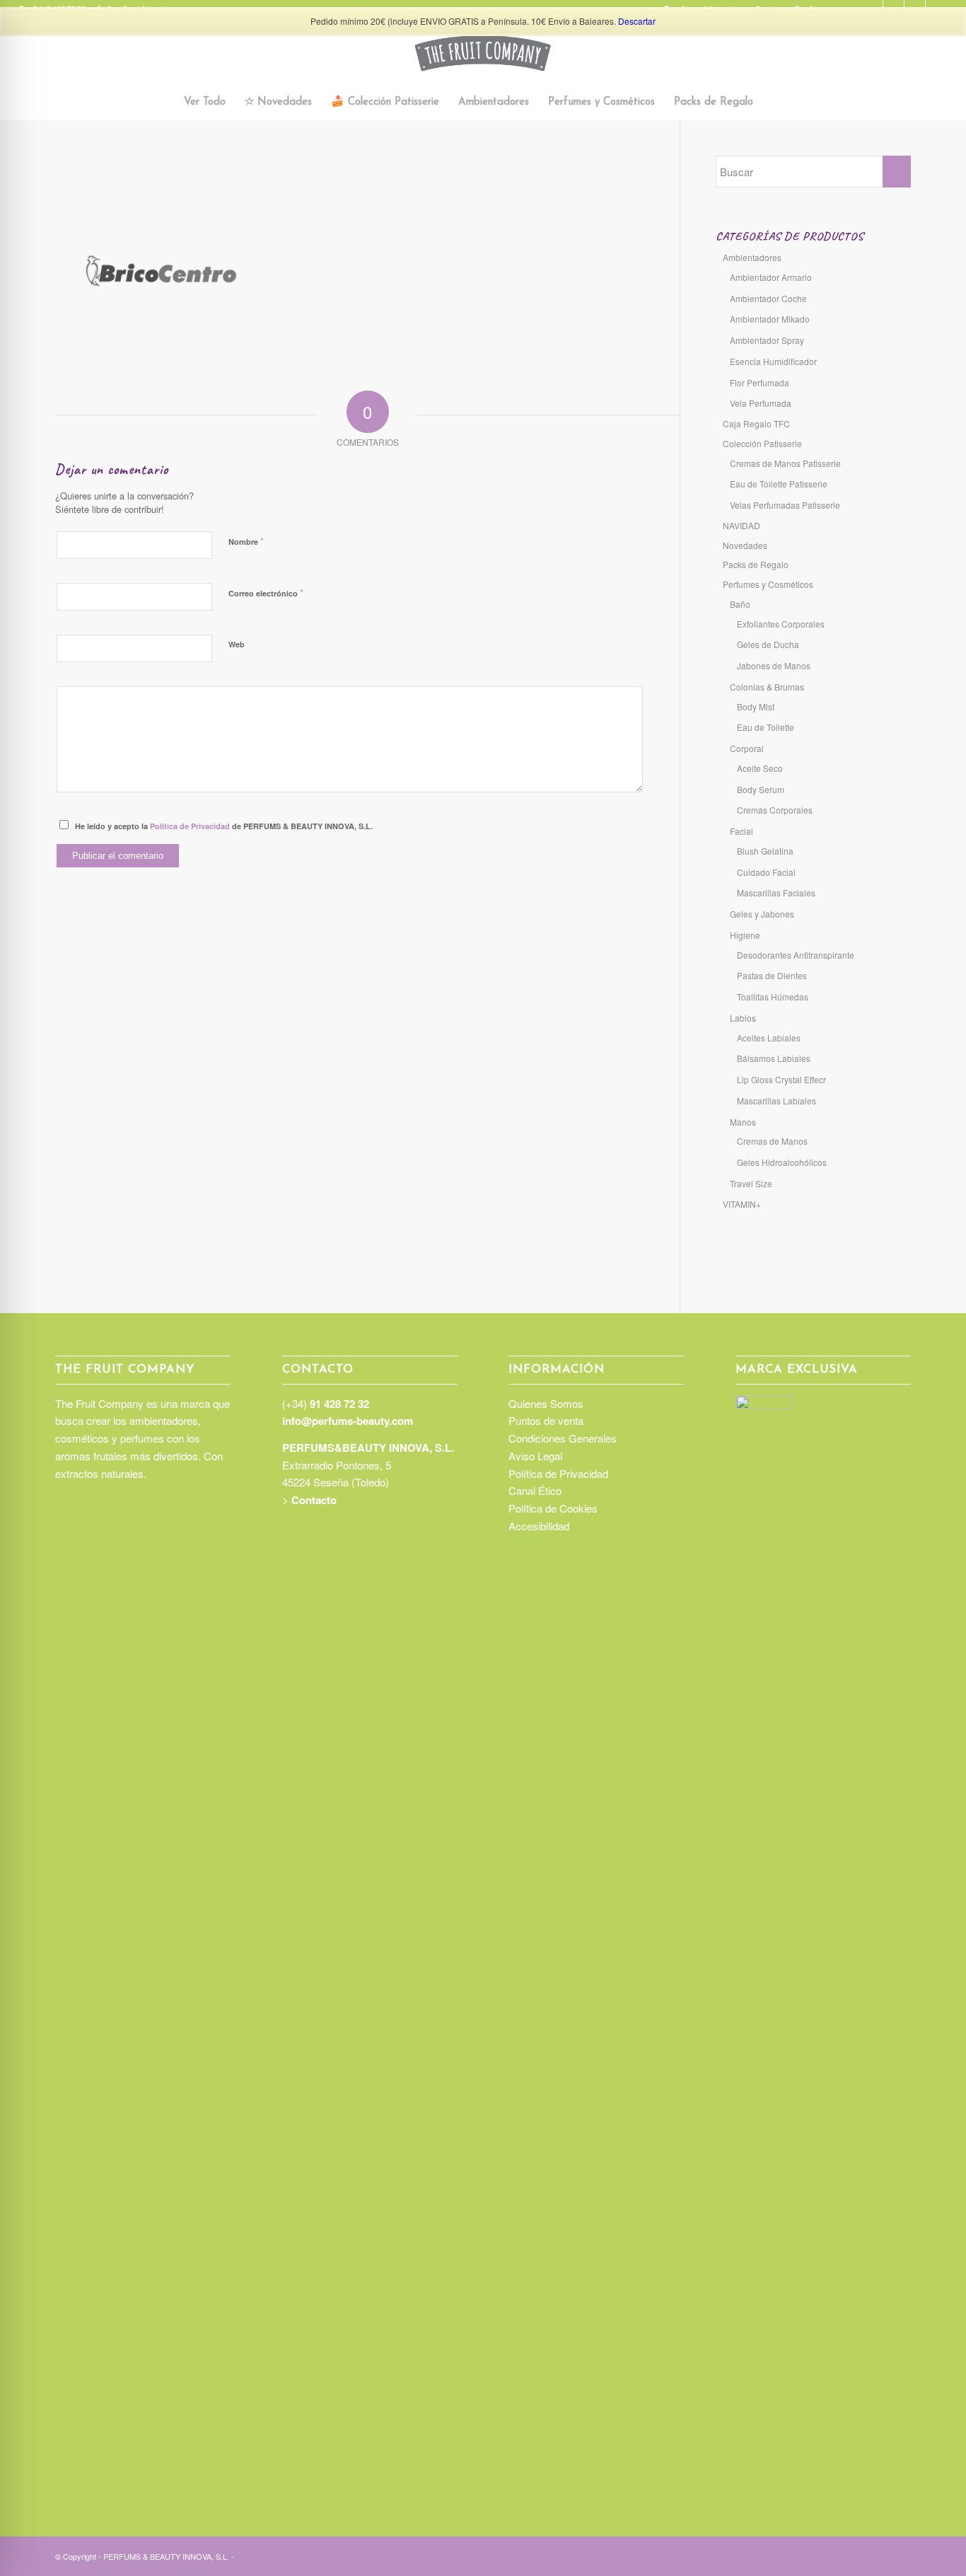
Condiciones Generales (563, 1438)
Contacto (314, 1500)
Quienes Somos (546, 1403)
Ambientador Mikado (770, 319)
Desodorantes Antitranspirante (796, 955)
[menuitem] (205, 103)
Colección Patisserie (762, 443)
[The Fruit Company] (483, 53)
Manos (743, 1122)
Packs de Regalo (756, 564)
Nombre (246, 541)
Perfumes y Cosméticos (768, 584)
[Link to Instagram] (837, 2555)
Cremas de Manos (772, 1141)
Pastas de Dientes (772, 975)
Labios (743, 1018)
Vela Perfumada (761, 403)
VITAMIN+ (742, 1204)
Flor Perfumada (760, 382)
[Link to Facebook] (879, 2555)
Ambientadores (752, 257)
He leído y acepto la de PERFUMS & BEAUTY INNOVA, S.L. (224, 826)
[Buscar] (771, 103)
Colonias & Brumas (767, 687)
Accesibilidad (539, 1526)
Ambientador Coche (768, 298)
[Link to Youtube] (900, 2555)
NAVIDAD (741, 525)
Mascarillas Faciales (776, 893)
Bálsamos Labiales (774, 1058)
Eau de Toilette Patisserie (779, 484)
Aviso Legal (535, 1456)
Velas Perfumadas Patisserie (785, 505)
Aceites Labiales (769, 1038)
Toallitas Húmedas (773, 997)
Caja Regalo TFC (756, 423)
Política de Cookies (553, 1508)
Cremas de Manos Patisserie (785, 463)
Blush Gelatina (765, 851)
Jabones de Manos (774, 665)
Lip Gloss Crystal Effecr (781, 1079)
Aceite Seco (760, 768)
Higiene (745, 935)
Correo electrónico (266, 593)
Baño (740, 604)
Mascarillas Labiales (776, 1101)
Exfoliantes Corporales (781, 624)
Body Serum (761, 789)
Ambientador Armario (771, 277)
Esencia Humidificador (773, 361)
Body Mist (756, 706)
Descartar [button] (637, 21)
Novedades (745, 545)
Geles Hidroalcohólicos (782, 1162)
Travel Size (751, 1183)
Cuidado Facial (766, 872)
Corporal (747, 748)
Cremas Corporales (775, 810)
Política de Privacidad (190, 826)
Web (237, 644)
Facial (741, 831)
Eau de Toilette (766, 727)
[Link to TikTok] (858, 2555)
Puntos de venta (546, 1420)
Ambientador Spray (767, 340)
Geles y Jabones (762, 914)
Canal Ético (535, 1490)
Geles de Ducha (768, 644)
